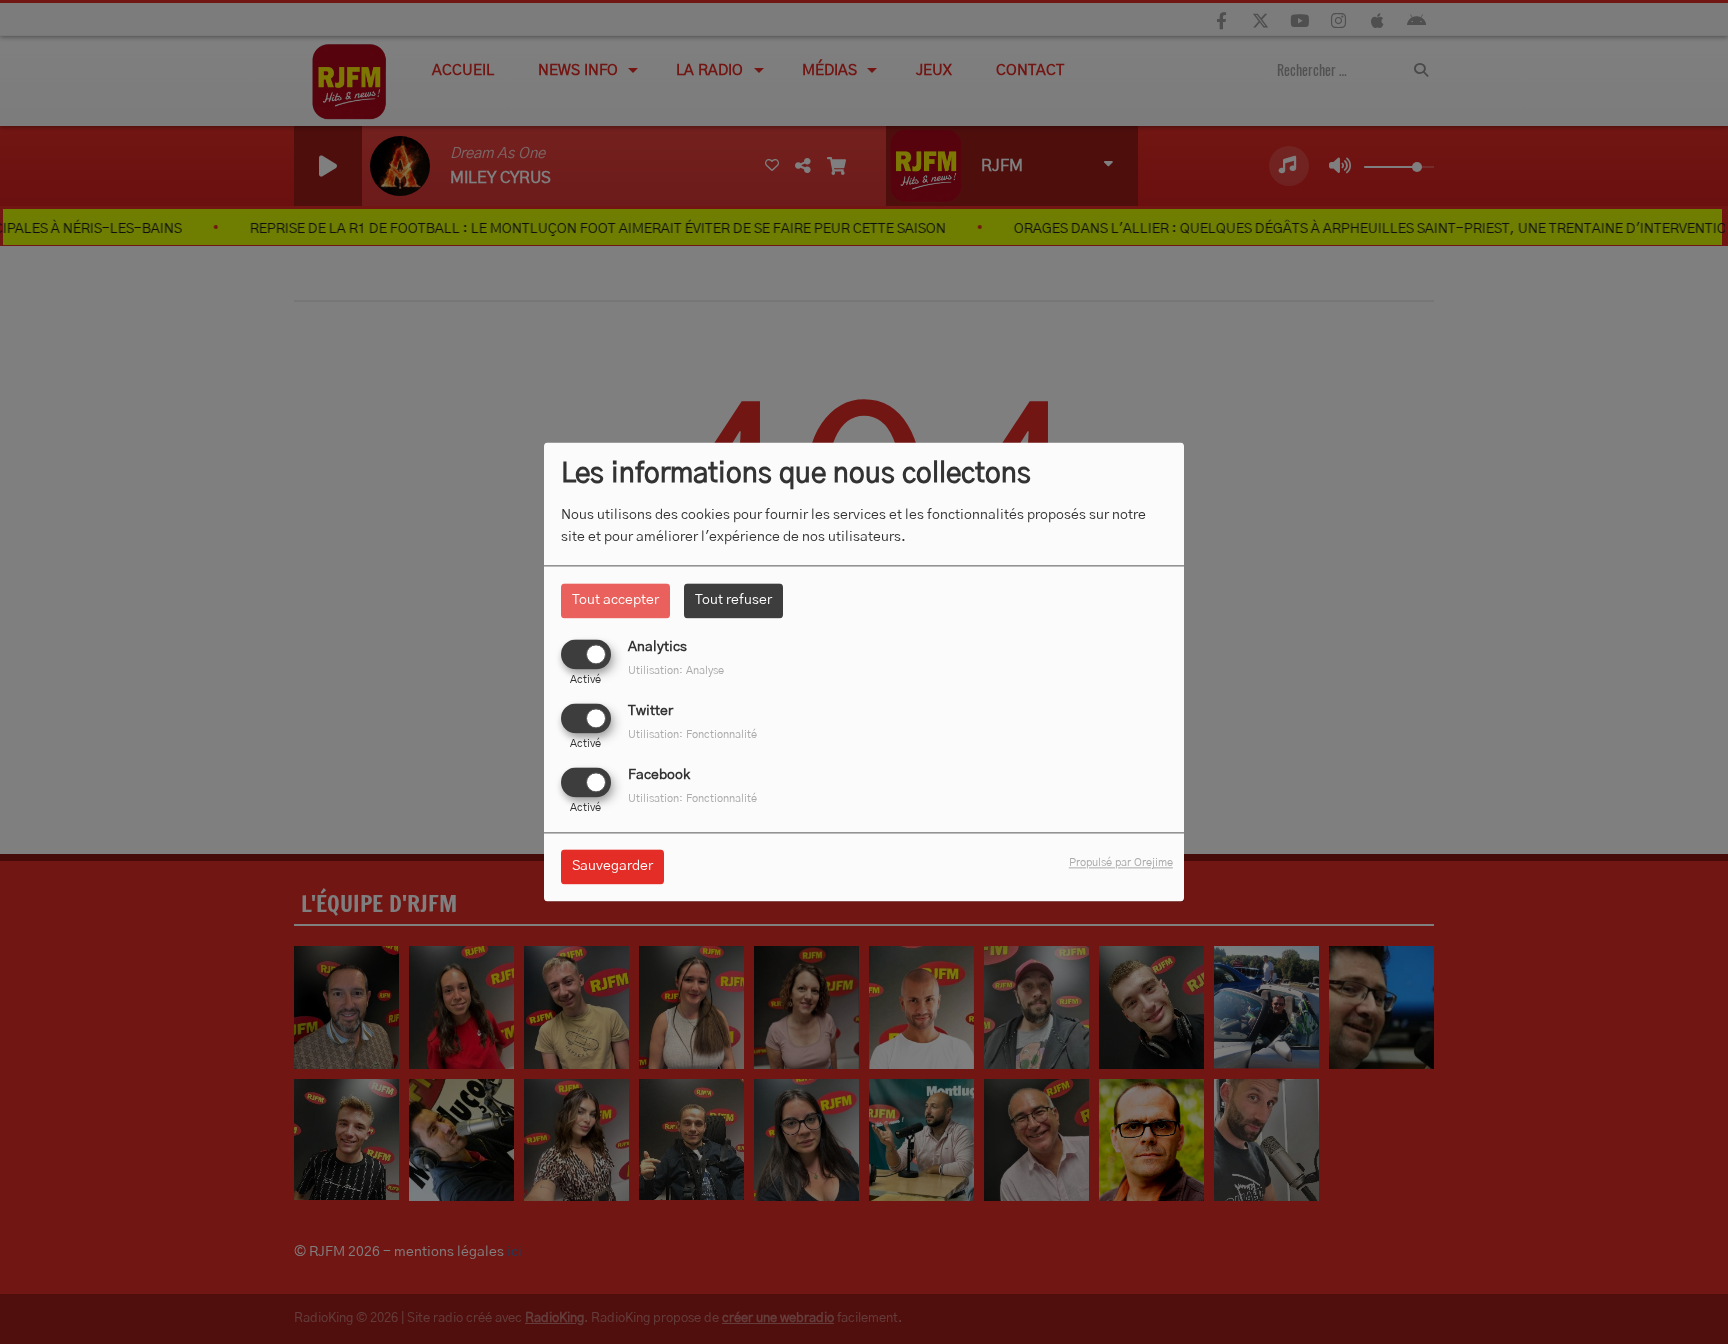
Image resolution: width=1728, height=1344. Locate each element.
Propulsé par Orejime (1121, 863)
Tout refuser (733, 600)
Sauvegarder (612, 867)
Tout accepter (615, 600)
